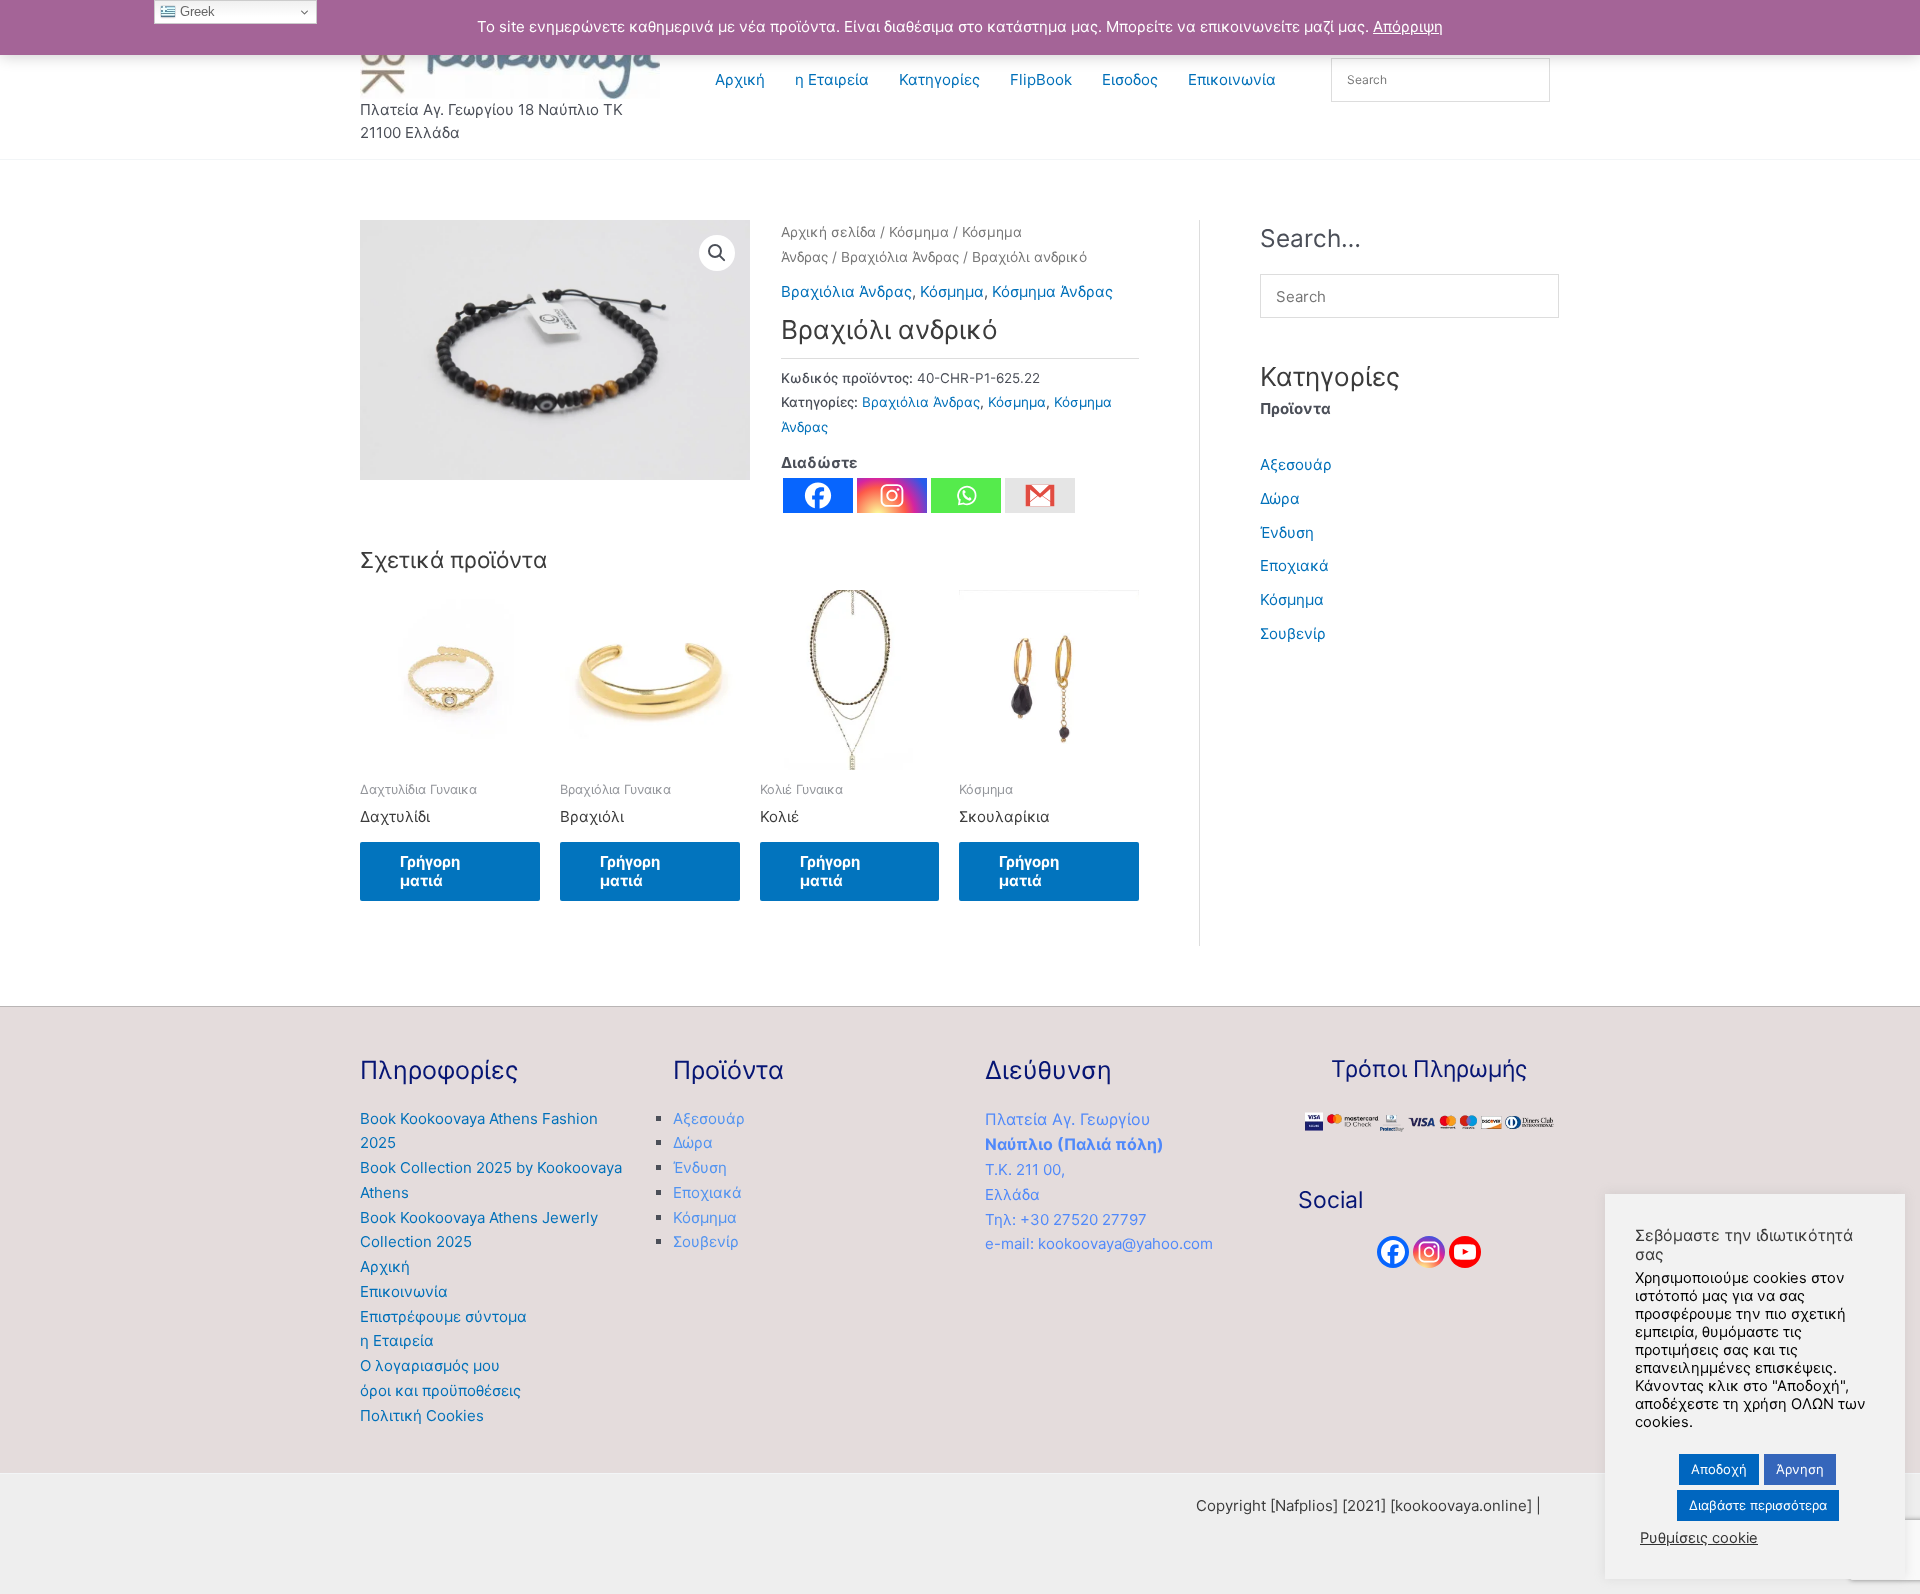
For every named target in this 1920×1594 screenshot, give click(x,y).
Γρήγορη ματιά (430, 871)
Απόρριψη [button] (1408, 26)
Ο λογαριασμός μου (430, 1365)
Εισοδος (1130, 79)
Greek (195, 11)
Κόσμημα (919, 232)
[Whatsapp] (966, 495)
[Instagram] (892, 495)
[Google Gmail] (1040, 495)
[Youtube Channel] (1465, 1252)
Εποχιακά (1294, 565)
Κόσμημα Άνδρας (1052, 291)
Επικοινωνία (1232, 79)
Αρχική (740, 79)
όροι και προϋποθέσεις (440, 1390)
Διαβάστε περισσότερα (1758, 1505)
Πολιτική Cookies (422, 1415)
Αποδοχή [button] (1719, 1469)
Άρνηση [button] (1800, 1469)
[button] (717, 253)
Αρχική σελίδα (828, 232)
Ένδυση (1287, 532)
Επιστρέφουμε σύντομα (443, 1316)
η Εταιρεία (832, 79)
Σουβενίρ (1293, 633)
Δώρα (1280, 498)
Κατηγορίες (939, 79)
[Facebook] (818, 495)
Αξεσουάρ (1296, 464)
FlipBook (1041, 79)
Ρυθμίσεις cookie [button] (1699, 1538)
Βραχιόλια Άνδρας (900, 257)
